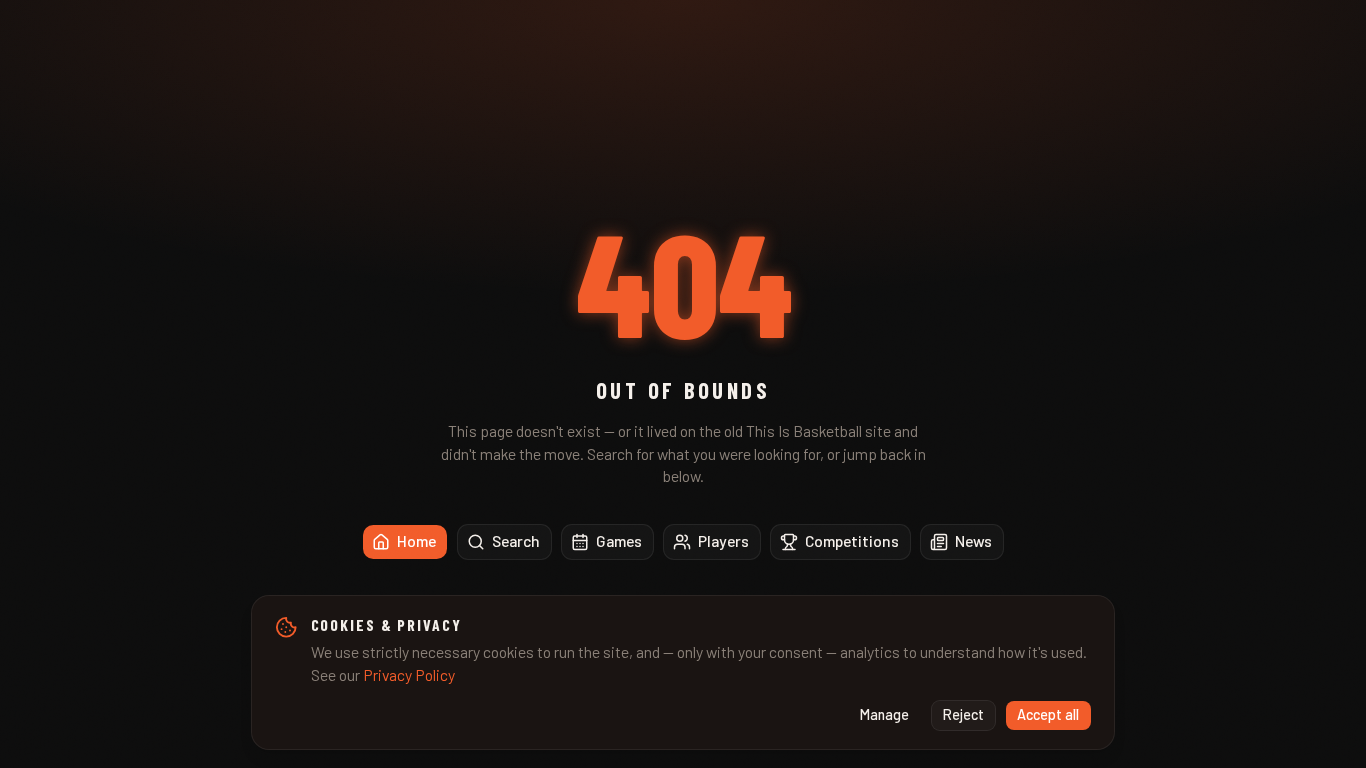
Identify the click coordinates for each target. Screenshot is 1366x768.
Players (723, 540)
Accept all (1048, 714)
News (973, 540)
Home (416, 540)
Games (619, 540)
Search (516, 540)
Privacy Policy (409, 674)
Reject (963, 714)
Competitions (852, 540)
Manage (884, 714)
